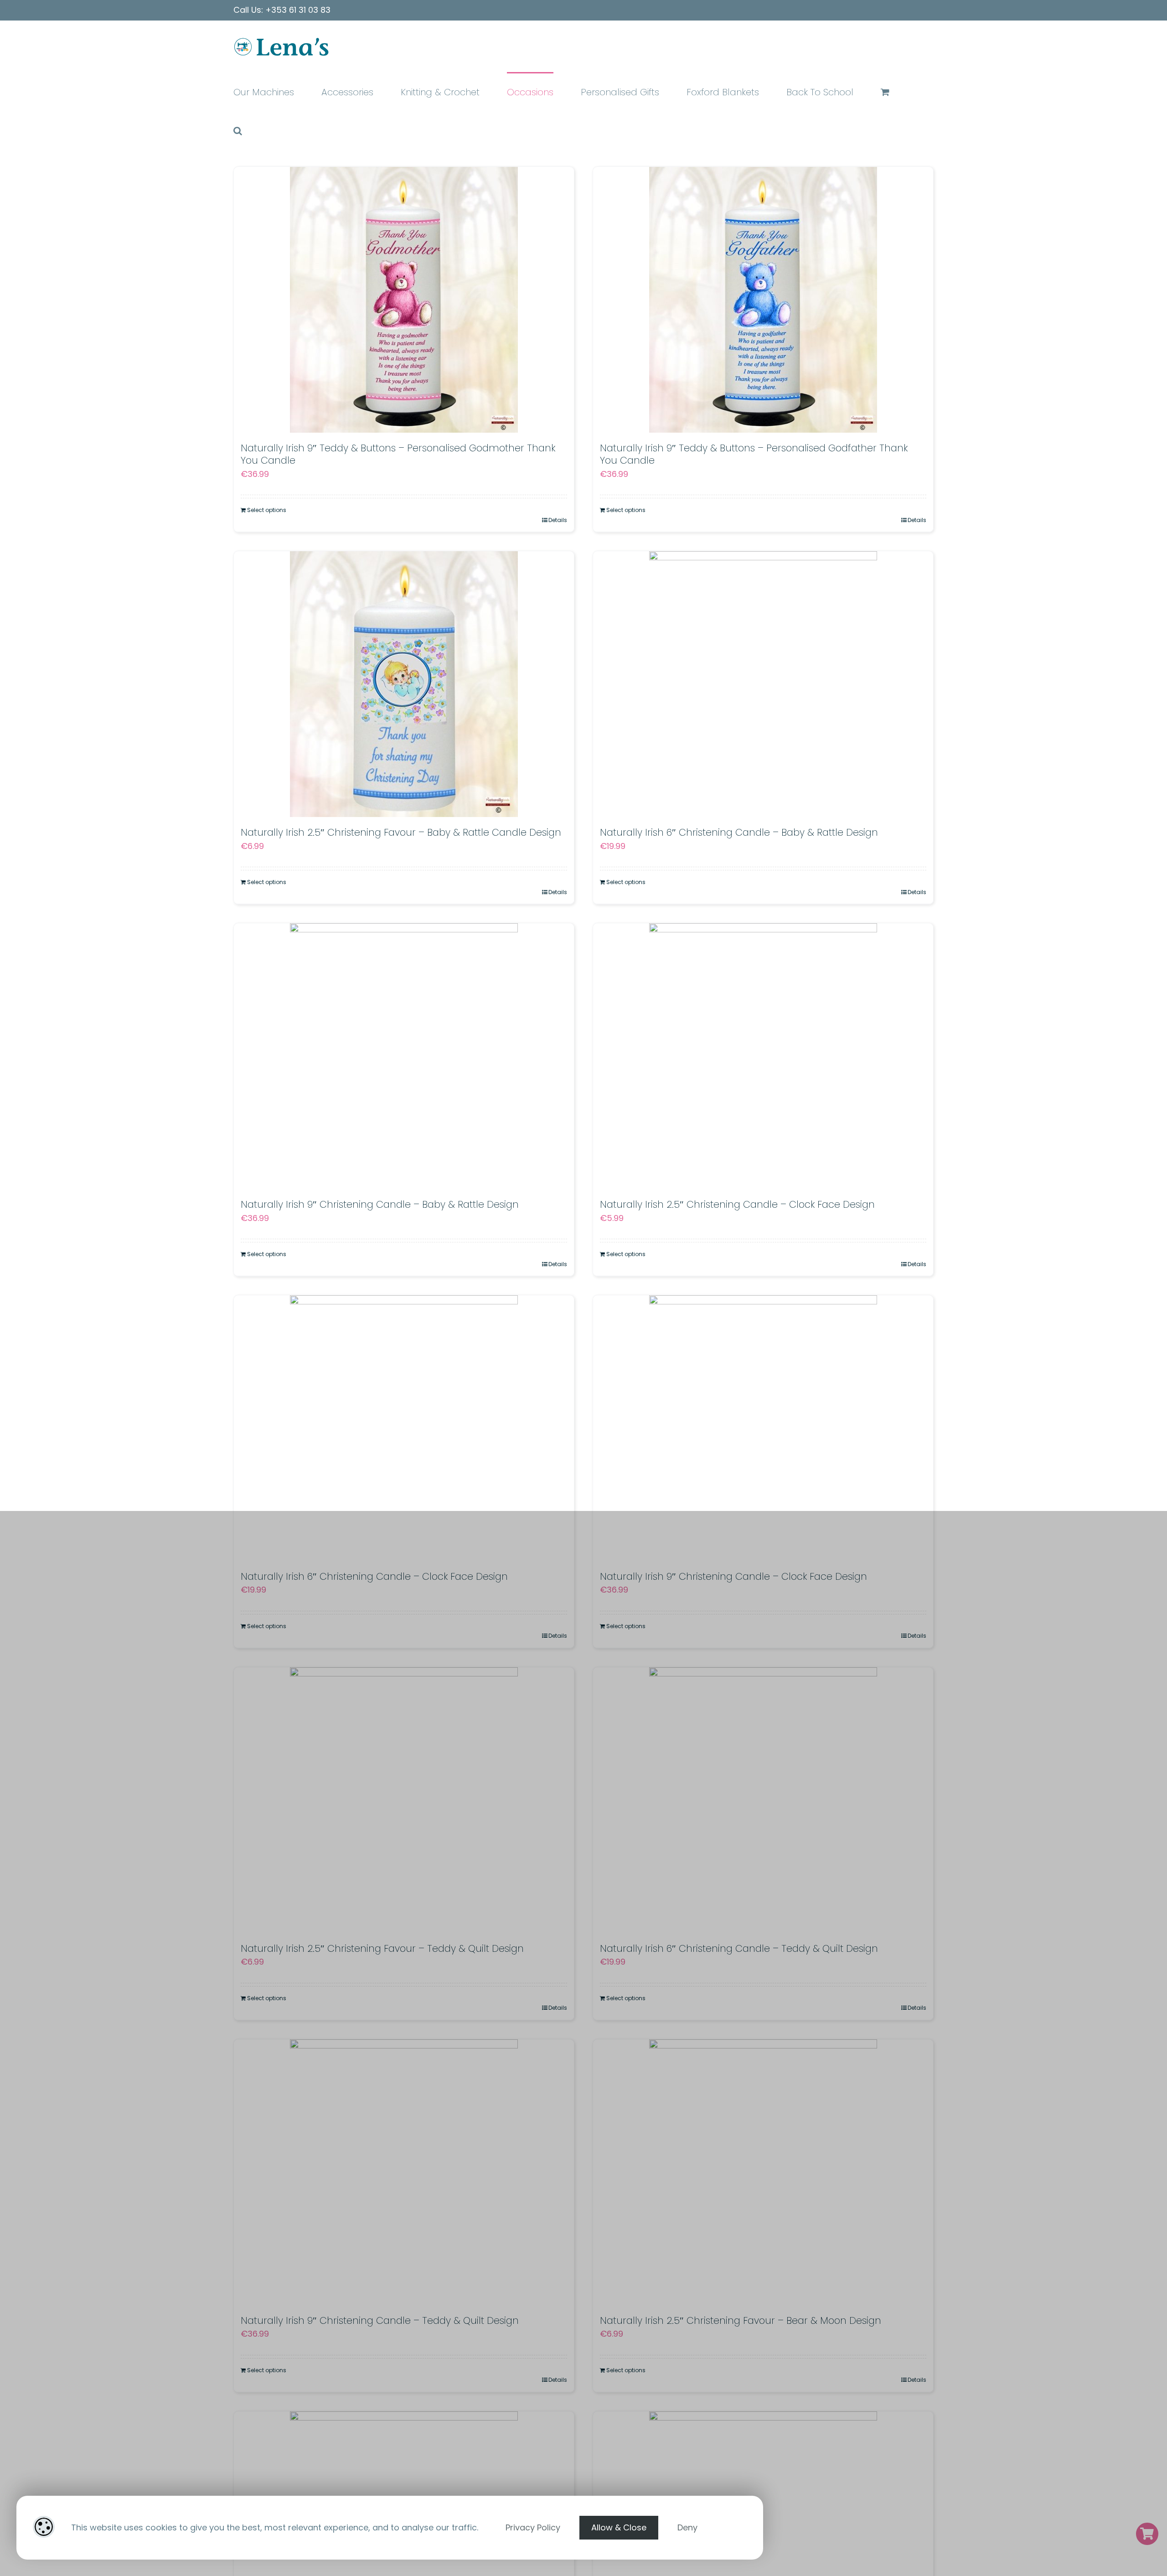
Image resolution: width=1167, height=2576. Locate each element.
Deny (687, 2527)
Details (558, 520)
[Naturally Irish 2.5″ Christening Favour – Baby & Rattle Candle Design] (404, 684)
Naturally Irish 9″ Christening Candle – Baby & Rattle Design (380, 1204)
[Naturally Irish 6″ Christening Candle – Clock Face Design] (404, 1428)
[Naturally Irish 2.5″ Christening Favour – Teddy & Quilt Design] (404, 1800)
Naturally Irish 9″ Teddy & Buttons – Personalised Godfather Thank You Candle (754, 454)
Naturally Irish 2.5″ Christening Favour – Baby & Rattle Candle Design (401, 832)
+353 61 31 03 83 (298, 10)
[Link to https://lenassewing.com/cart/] (1147, 2534)
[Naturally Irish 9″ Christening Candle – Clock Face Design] (763, 1428)
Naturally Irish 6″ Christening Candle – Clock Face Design (374, 1576)
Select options (267, 510)
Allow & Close (619, 2527)
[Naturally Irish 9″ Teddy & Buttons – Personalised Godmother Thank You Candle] (404, 300)
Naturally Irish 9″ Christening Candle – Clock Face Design (733, 1576)
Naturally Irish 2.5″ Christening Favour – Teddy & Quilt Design (382, 1948)
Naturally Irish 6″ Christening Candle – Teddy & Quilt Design (739, 1948)
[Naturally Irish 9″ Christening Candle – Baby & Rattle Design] (404, 1056)
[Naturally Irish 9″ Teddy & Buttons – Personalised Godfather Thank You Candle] (763, 300)
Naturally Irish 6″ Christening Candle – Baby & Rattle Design (739, 832)
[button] (238, 130)
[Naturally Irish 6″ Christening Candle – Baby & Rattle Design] (763, 684)
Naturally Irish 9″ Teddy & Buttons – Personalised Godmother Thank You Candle (398, 454)
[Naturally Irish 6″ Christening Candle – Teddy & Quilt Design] (763, 1800)
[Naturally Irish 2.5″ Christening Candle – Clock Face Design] (763, 1056)
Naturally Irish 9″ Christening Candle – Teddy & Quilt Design (380, 2320)
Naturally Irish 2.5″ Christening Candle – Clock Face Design (737, 1204)
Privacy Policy (533, 2527)
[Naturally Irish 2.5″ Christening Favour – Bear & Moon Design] (763, 2172)
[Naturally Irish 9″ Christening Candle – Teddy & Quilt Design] (404, 2172)
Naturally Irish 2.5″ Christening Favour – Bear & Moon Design (741, 2320)
